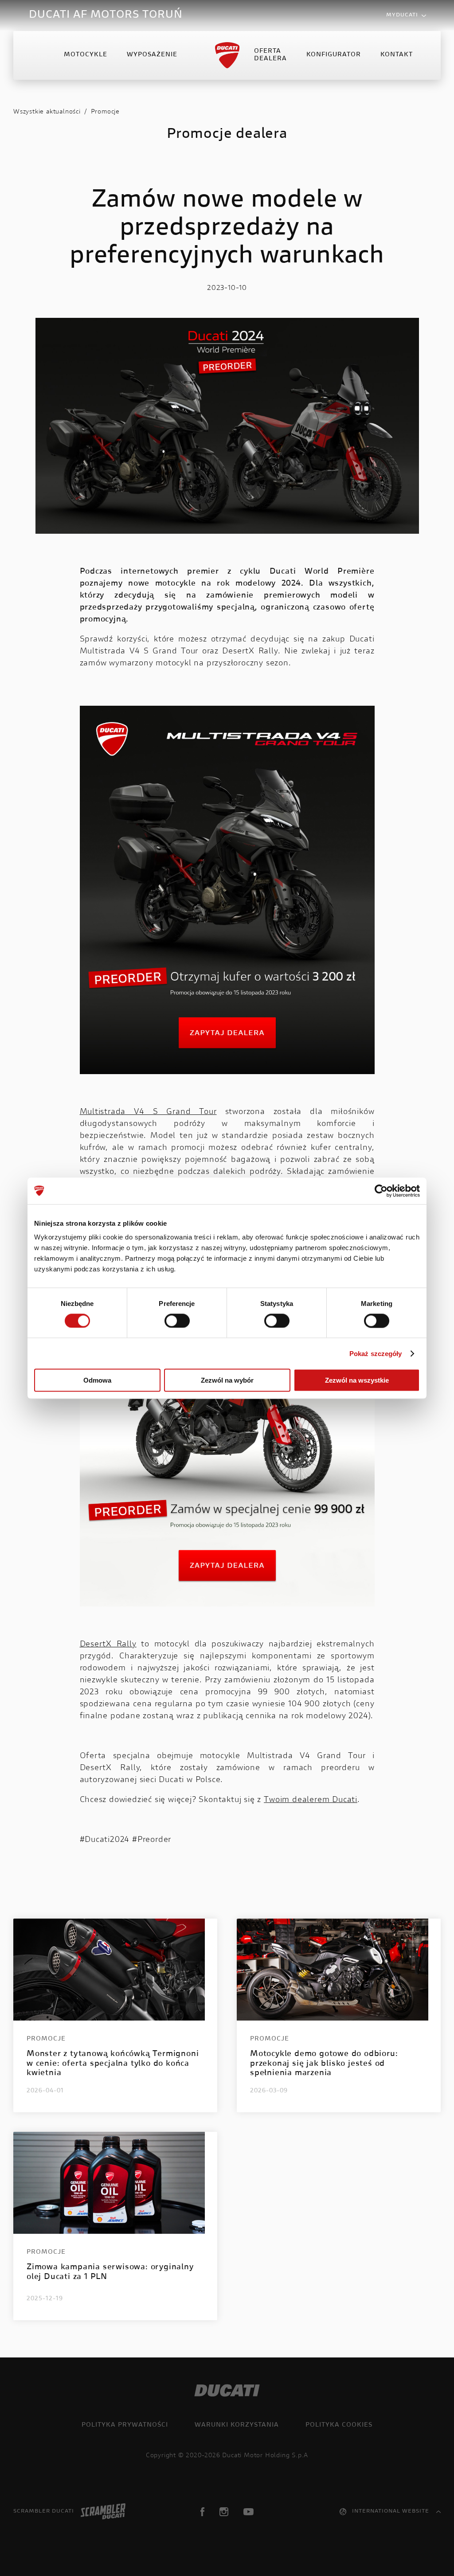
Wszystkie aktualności (47, 112)
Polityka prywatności (125, 2425)
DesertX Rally (108, 1645)
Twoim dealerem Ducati (311, 1800)
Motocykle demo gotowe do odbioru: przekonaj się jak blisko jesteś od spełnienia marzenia (324, 2064)
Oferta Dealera (270, 55)
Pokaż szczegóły (376, 1353)
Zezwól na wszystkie (357, 1380)
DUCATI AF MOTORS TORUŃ (106, 15)
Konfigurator (334, 55)
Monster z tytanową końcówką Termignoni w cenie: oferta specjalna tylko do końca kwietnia (113, 2064)
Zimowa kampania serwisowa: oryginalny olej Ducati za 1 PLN (110, 2272)
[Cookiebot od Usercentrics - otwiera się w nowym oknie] (381, 1191)
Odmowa (97, 1380)
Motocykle (86, 55)
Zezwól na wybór (227, 1380)
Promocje (105, 112)
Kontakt (397, 55)
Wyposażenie (152, 55)
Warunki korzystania (237, 2425)
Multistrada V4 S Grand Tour (148, 1112)
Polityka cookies (339, 2425)
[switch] (177, 1321)
